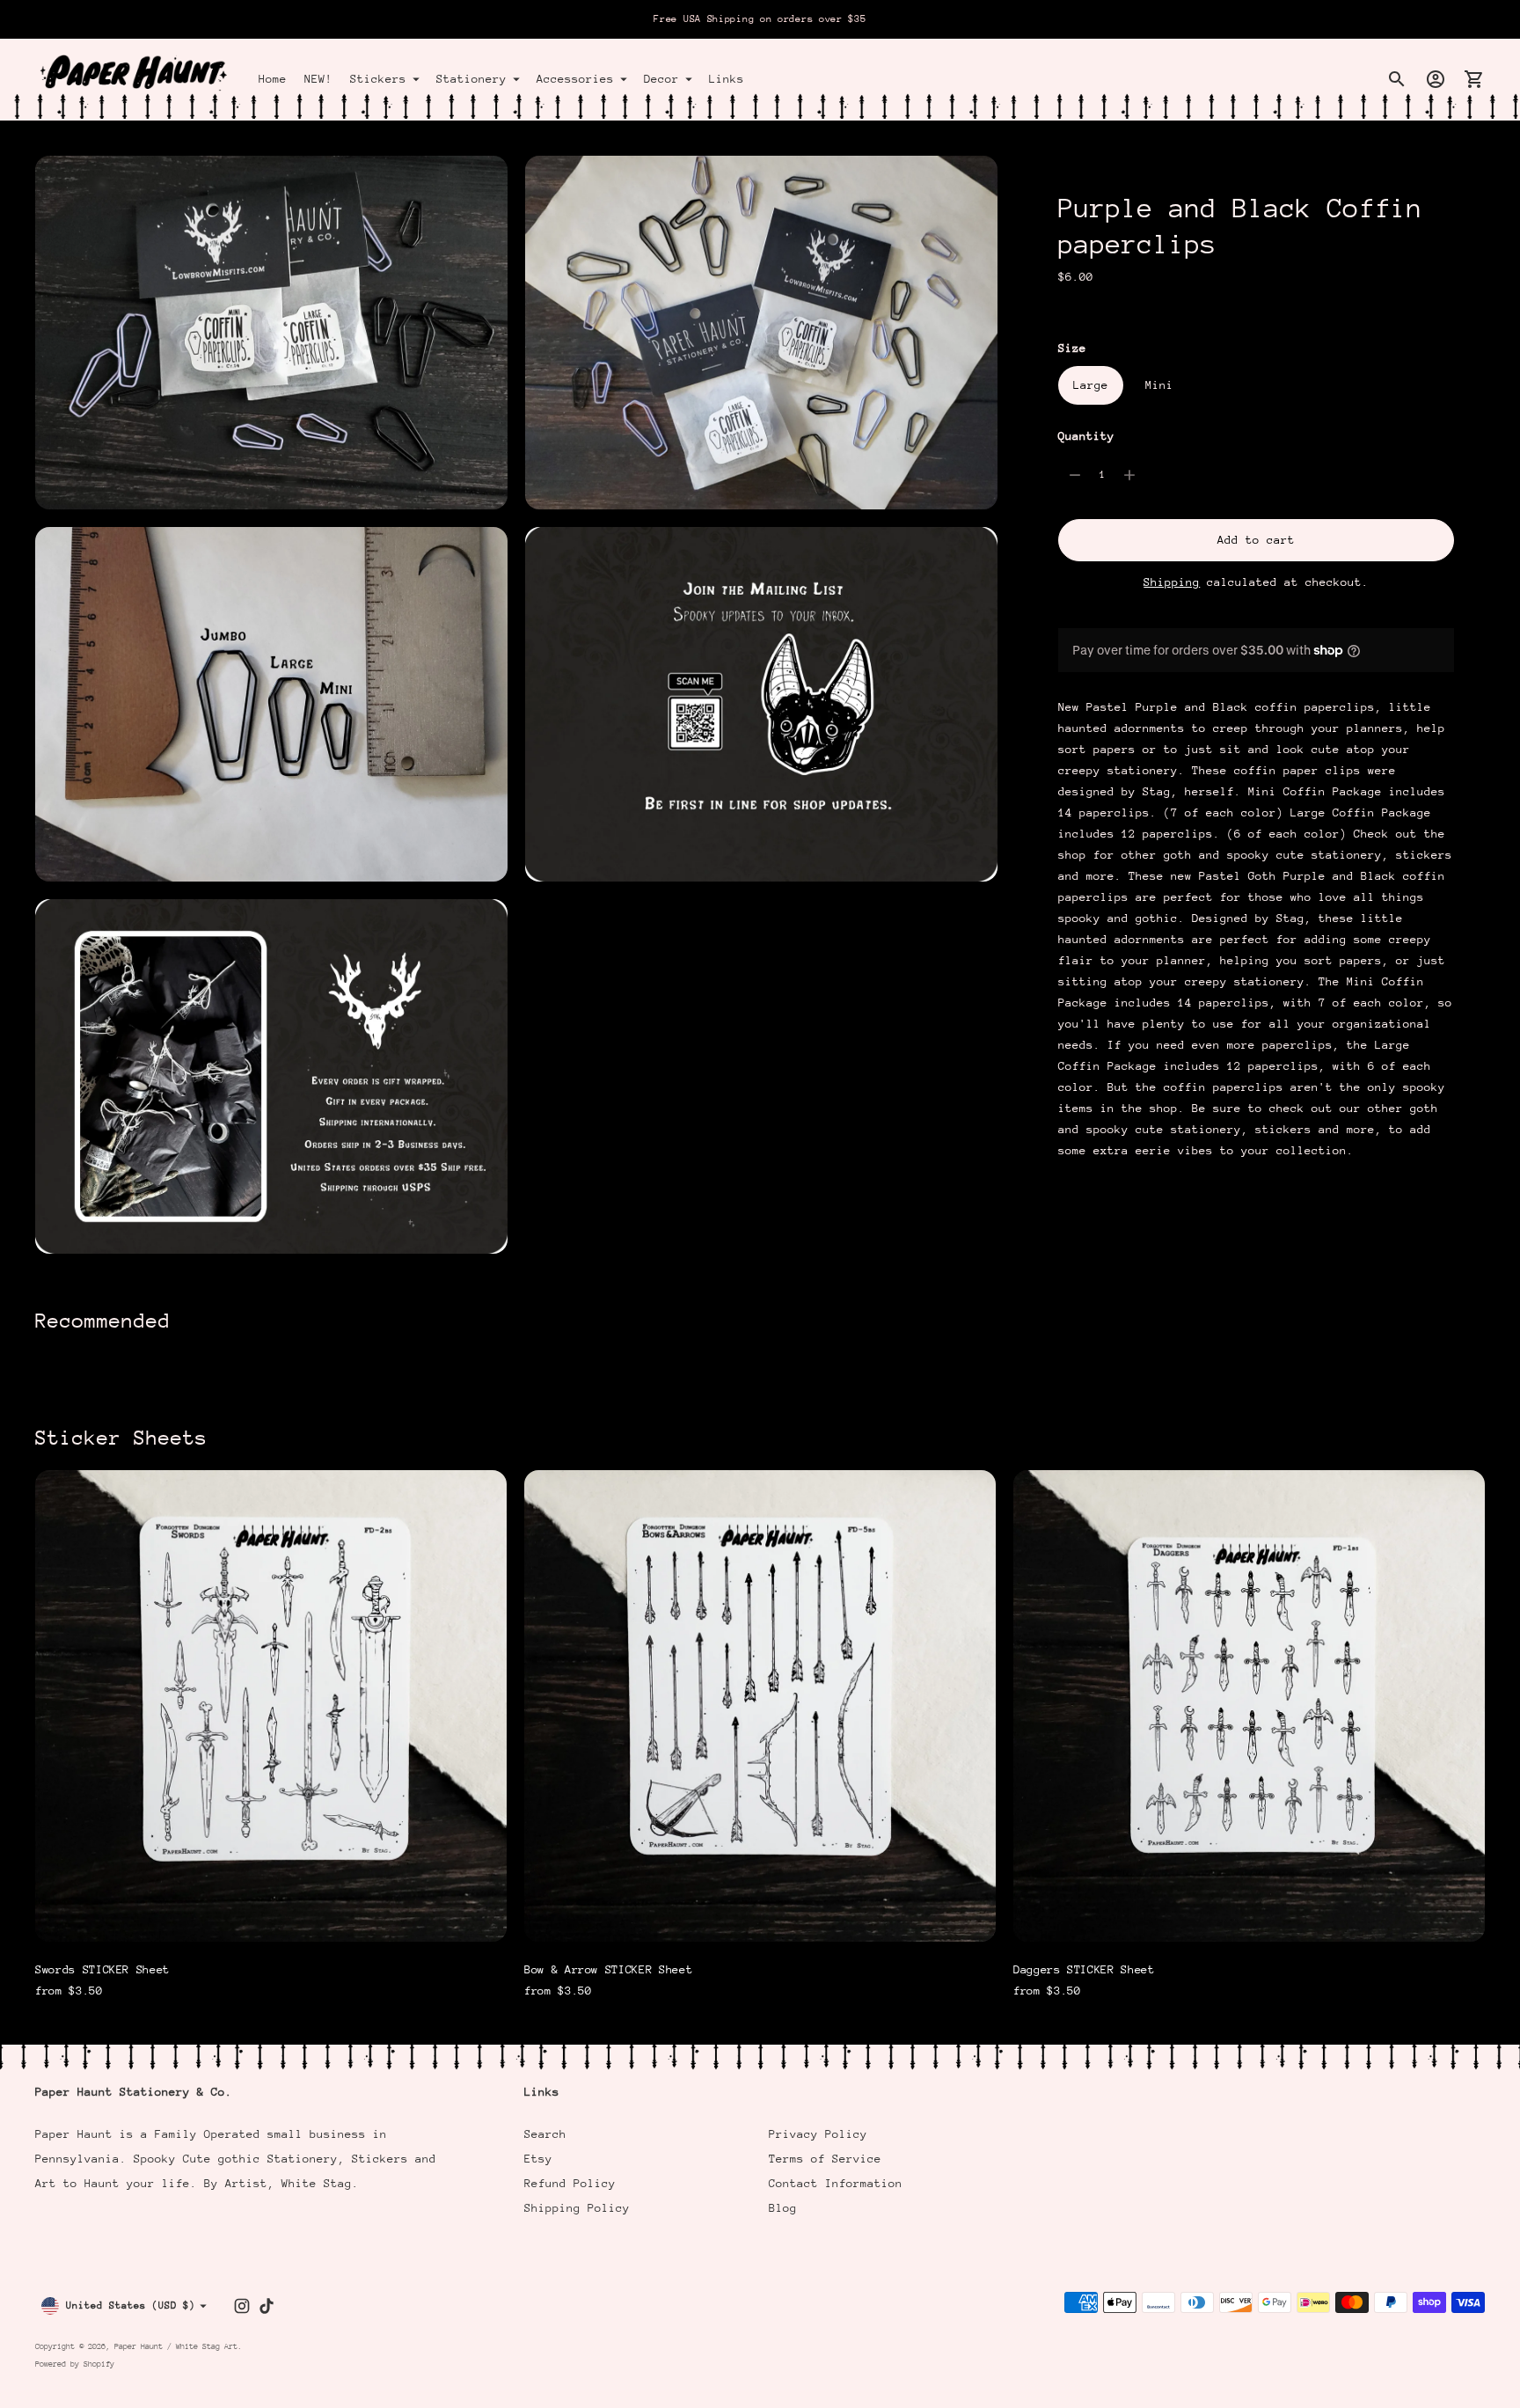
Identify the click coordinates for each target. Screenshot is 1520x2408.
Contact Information (836, 2183)
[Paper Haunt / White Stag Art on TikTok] (267, 2306)
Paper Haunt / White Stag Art (176, 2346)
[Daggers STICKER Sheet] (1249, 1706)
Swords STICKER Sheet (102, 1969)
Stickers (378, 79)
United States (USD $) (131, 2306)
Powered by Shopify (75, 2364)
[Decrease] (1075, 475)
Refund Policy (570, 2183)
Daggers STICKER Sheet (1084, 1969)
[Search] (1397, 79)
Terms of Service (825, 2159)
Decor (661, 79)
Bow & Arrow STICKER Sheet (608, 1969)
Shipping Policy (577, 2208)
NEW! (318, 79)
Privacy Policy (818, 2134)
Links (727, 79)
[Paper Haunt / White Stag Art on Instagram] (242, 2306)
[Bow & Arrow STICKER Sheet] (760, 1706)
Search (545, 2134)
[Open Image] (271, 333)
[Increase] (1129, 475)
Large (1091, 385)
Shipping (1172, 582)
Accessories (575, 79)
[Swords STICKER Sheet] (271, 1706)
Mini (1159, 385)
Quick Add (271, 1917)
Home (273, 79)
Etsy (538, 2159)
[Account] (1436, 79)
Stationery (471, 79)
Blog (783, 2208)
